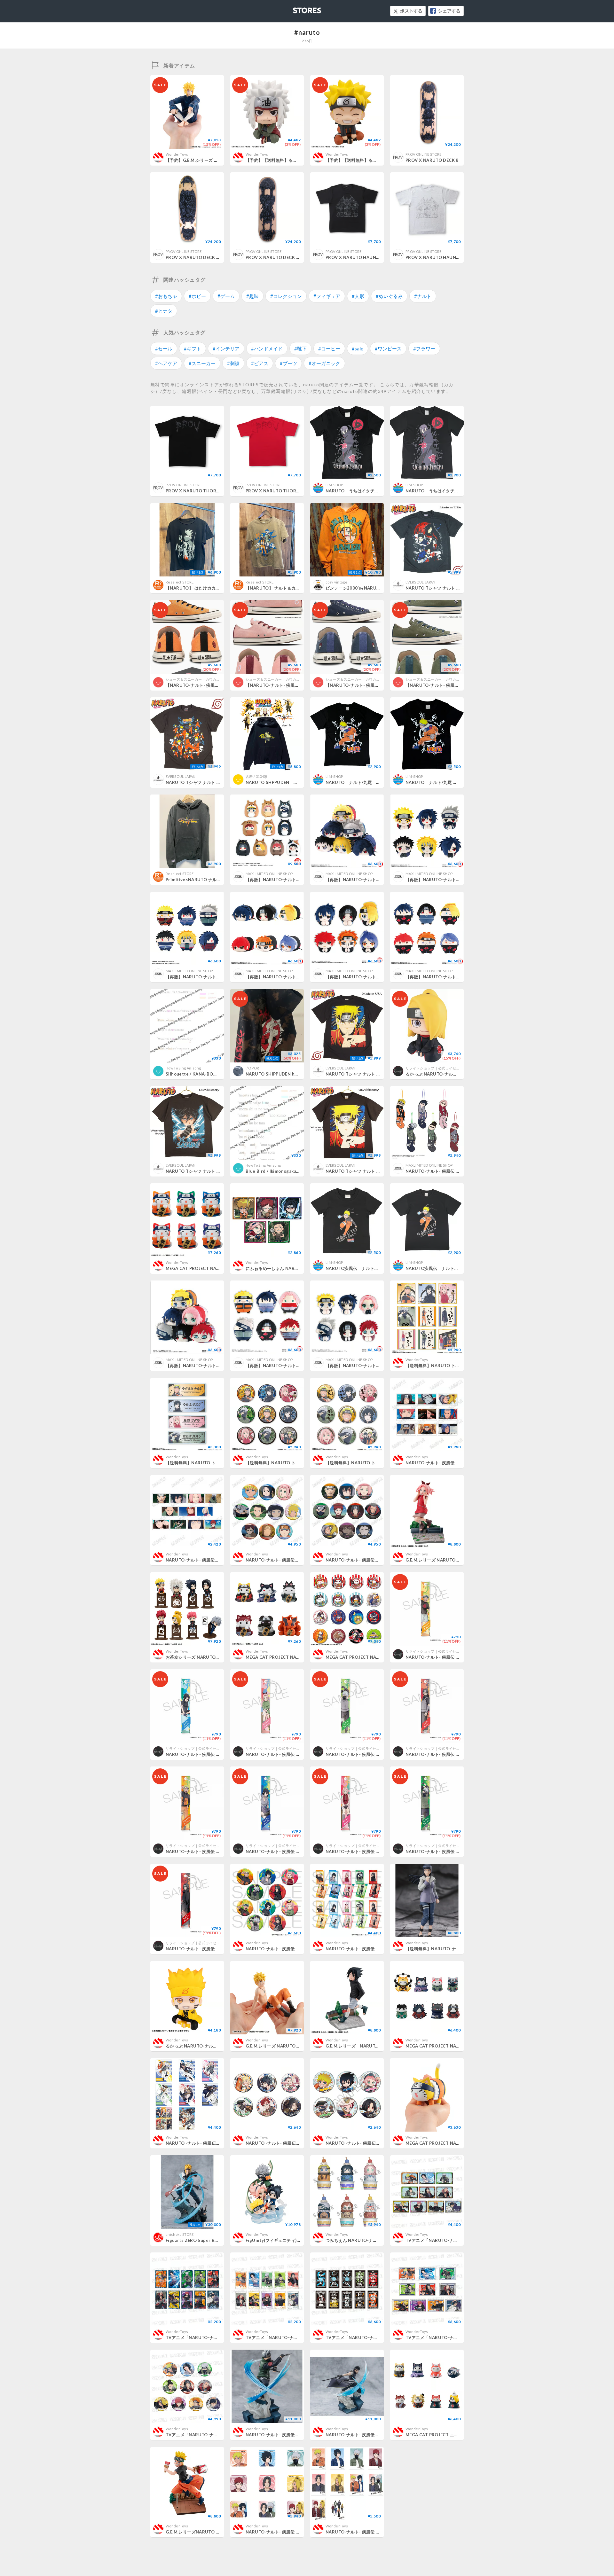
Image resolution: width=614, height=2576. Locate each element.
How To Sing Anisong (183, 1068)
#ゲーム (226, 296)
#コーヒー (329, 348)
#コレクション (286, 296)
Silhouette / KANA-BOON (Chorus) (203, 1074)
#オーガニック (324, 363)
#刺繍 (233, 363)
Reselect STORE (180, 582)
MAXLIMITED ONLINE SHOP (269, 874)
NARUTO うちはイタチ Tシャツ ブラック (451, 491)
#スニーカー (202, 363)
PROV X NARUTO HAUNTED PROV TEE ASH (451, 257)
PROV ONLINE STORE (424, 154)
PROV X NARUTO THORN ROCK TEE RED (289, 491)
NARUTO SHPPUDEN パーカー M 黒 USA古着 (298, 782)
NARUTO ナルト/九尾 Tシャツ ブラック (370, 782)
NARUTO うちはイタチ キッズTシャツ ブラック (377, 491)
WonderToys (177, 154)
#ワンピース (388, 348)
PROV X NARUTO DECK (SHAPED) (201, 257)
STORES (296, 8)
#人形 (358, 296)
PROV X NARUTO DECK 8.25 (275, 257)
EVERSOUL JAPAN (421, 582)
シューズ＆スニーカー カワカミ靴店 (197, 679)
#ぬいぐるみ (389, 296)
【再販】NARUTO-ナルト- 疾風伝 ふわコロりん (294, 1366)
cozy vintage (336, 582)
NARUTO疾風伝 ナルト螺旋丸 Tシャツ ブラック (456, 1268)
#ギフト (193, 348)
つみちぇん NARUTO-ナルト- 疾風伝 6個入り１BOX (379, 2240)
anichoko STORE (180, 2234)
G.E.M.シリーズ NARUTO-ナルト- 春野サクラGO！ (456, 1560)
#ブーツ (288, 363)
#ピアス (260, 363)
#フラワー (424, 348)
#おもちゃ (166, 296)
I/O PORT (254, 1068)
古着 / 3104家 (256, 776)
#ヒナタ (164, 311)
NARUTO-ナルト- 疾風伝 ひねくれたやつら (450, 1171)
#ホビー (197, 296)
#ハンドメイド (267, 348)
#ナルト (423, 296)
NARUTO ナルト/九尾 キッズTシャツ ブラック (457, 782)
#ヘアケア (166, 363)
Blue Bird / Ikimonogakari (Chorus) (282, 1171)
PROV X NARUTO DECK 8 (432, 160)
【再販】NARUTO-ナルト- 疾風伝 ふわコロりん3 (216, 977)
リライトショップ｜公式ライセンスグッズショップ (447, 1068)
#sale (358, 348)
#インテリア (226, 348)
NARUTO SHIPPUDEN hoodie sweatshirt (288, 1074)
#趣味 (252, 296)
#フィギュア (327, 296)
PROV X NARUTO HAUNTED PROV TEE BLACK (374, 257)
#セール (164, 348)
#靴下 (300, 348)
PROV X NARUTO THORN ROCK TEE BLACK (212, 491)
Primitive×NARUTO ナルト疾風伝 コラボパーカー (217, 880)
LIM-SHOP (334, 485)
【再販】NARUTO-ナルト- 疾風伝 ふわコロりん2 (456, 977)
